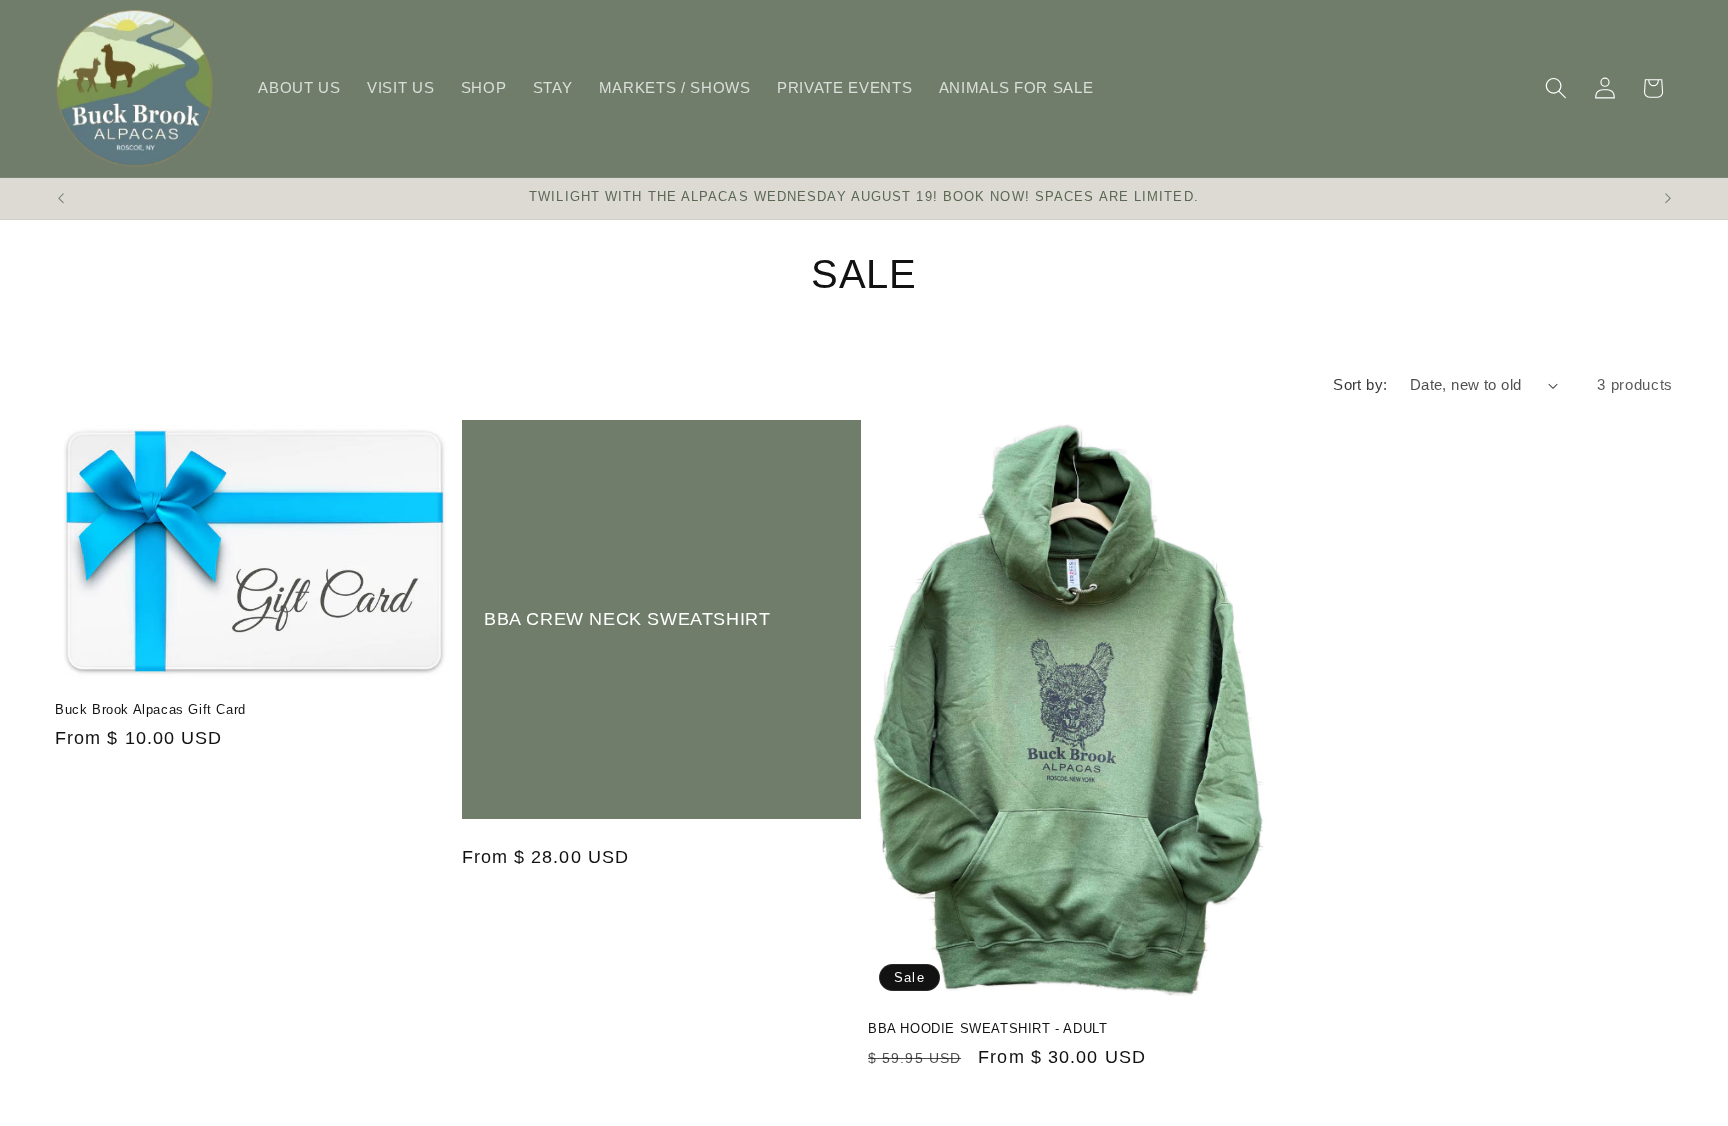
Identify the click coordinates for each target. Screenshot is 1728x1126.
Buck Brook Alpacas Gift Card (150, 709)
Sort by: (1360, 384)
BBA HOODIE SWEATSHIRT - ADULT (987, 1028)
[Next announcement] (1668, 199)
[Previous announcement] (61, 199)
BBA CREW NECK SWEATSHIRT (627, 618)
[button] (1556, 88)
